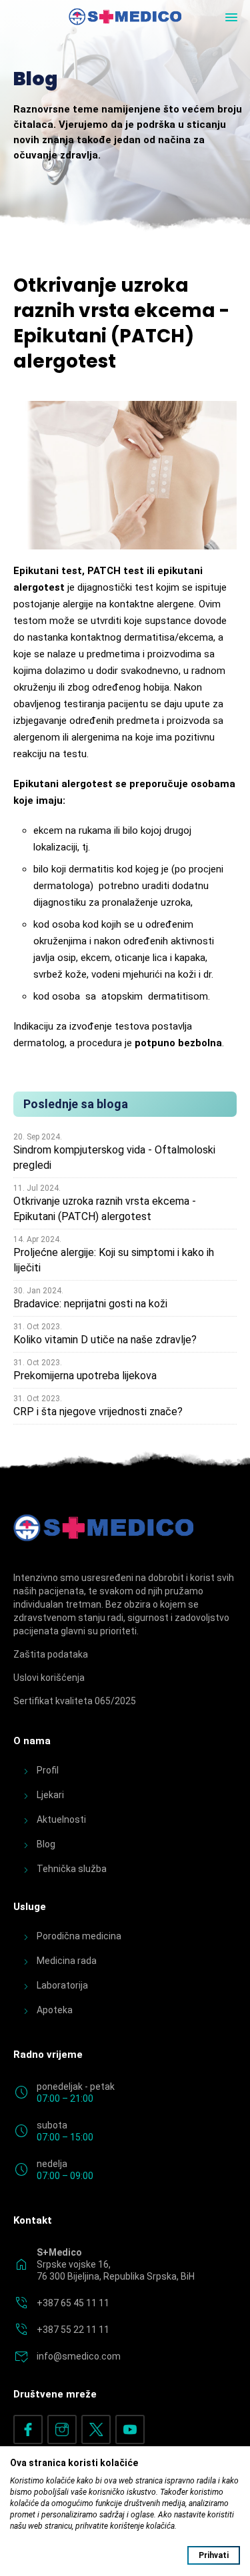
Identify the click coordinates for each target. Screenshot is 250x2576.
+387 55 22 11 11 (73, 2330)
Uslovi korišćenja (49, 1678)
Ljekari (50, 1795)
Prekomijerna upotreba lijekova (85, 1376)
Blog (46, 1844)
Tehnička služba (72, 1869)
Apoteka (55, 2010)
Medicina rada (67, 1961)
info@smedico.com (79, 2356)
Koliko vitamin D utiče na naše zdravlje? (105, 1340)
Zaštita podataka (51, 1654)
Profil (48, 1770)
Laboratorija (62, 1985)
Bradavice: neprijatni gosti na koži (90, 1304)
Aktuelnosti (61, 1819)
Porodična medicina (79, 1936)
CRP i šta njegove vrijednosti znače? (98, 1412)
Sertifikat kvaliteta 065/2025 (75, 1701)
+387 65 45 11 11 (73, 2303)
